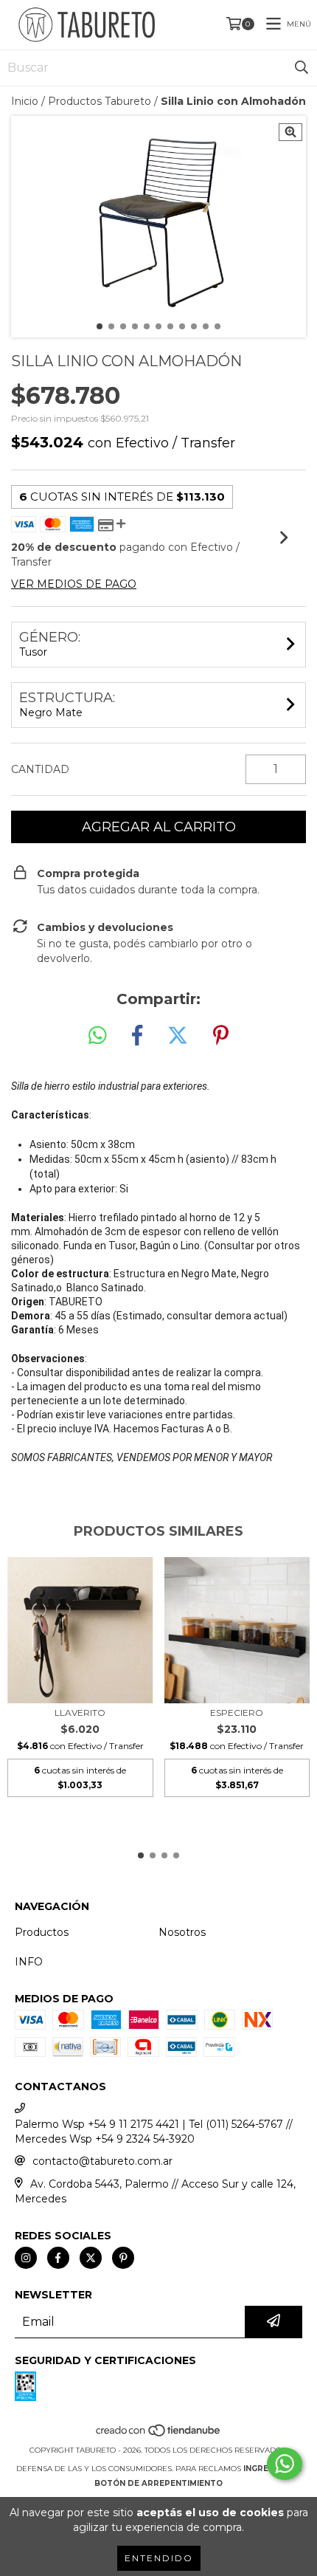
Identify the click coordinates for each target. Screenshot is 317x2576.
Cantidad (40, 769)
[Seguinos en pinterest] (123, 2258)
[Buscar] (302, 68)
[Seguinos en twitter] (91, 2258)
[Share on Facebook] (137, 1036)
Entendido (159, 2558)
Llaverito (80, 1713)
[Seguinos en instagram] (26, 2258)
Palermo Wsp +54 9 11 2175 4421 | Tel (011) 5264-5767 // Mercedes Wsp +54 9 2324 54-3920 (154, 2132)
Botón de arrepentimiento (158, 2483)
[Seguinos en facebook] (58, 2258)
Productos (42, 1932)
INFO (29, 1962)
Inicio (25, 101)
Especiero (237, 1713)
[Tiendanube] (159, 2435)
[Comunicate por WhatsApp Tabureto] (285, 2464)
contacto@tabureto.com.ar (102, 2161)
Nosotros (182, 1932)
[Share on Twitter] (178, 1036)
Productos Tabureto (100, 101)
